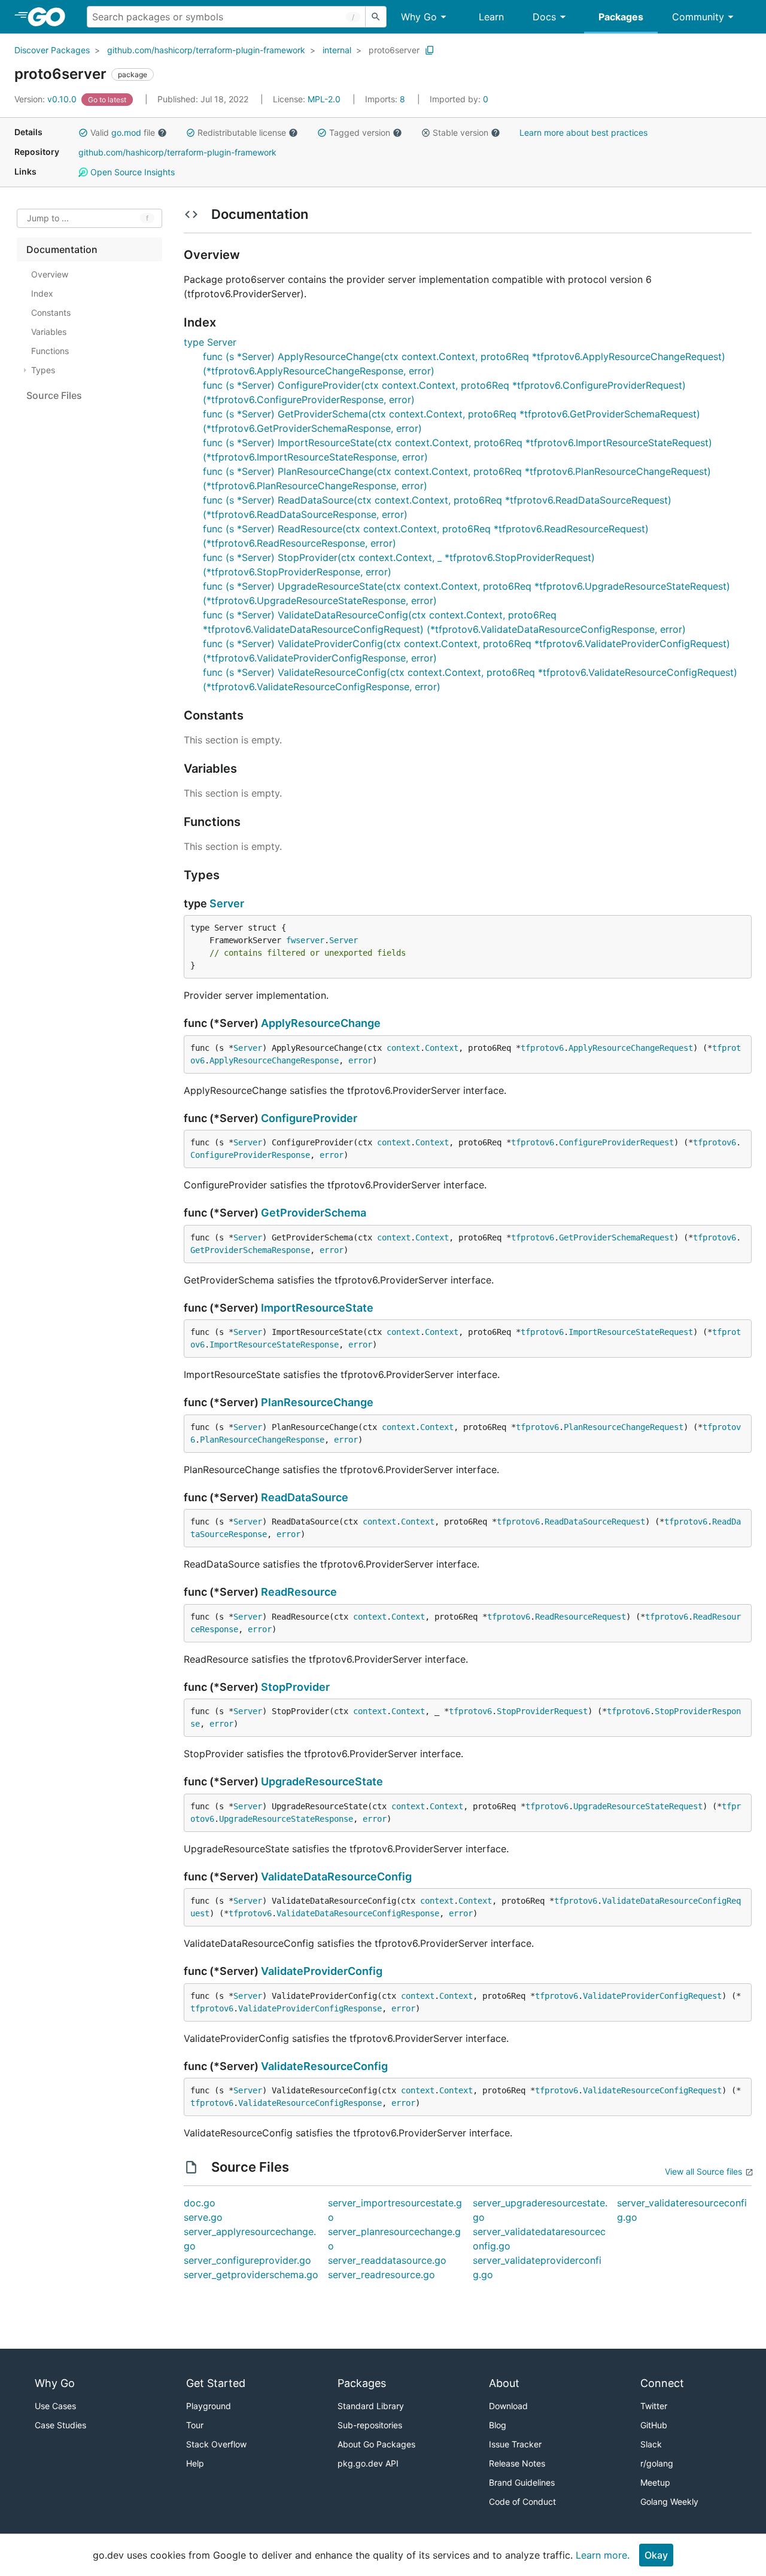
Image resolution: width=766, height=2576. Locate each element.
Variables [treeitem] (49, 332)
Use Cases (55, 2406)
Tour (195, 2425)
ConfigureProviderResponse (250, 1155)
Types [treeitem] (43, 370)
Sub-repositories (370, 2425)
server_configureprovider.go (247, 2260)
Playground (209, 2406)
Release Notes (517, 2463)
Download (508, 2406)
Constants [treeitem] (51, 313)
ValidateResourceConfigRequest (652, 2090)
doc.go (200, 2203)
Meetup (655, 2482)
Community (698, 17)
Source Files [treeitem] (54, 395)
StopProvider (295, 1687)
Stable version (460, 132)
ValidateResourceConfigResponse (310, 2103)
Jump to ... (48, 219)
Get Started (216, 2383)
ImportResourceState (317, 1308)
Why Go (419, 17)
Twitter (654, 2406)
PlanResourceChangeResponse (262, 1440)
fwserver (305, 940)
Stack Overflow (216, 2444)
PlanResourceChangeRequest (624, 1427)
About (504, 2383)
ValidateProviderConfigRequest (652, 1996)
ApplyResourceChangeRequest (631, 1048)
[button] (83, 133)
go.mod (126, 132)
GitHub (654, 2425)
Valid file (123, 132)
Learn (491, 17)
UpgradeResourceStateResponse (286, 1819)
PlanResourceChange (317, 1402)
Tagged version (360, 132)
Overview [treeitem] (50, 274)
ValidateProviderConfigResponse (310, 2008)
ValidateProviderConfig (322, 1971)
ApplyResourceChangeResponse (274, 1060)
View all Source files (703, 2171)
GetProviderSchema (314, 1213)
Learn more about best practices (583, 132)
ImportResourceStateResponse (274, 1345)
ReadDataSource (305, 1497)
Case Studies (60, 2425)
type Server (210, 342)
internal (337, 50)
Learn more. (603, 2555)
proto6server (394, 50)
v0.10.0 (47, 99)
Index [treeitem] (42, 293)
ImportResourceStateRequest (631, 1332)
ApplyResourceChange (321, 1023)
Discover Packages (52, 50)
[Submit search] (376, 17)
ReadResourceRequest (580, 1617)
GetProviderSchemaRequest (616, 1237)
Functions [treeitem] (50, 351)
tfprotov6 (542, 1048)
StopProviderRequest (542, 1711)
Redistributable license (242, 132)
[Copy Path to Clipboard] (430, 50)
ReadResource (299, 1592)
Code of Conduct (522, 2502)
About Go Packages (376, 2444)
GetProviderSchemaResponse (250, 1250)
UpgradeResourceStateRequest (638, 1806)
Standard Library (371, 2406)
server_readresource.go (382, 2275)
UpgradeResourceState (322, 1781)
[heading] (51, 17)
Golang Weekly (669, 2502)
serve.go (203, 2217)
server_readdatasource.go (387, 2260)
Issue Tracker (515, 2444)
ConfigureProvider (309, 1118)
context (403, 1048)
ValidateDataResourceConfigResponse (358, 1913)
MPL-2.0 (324, 99)
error (360, 1060)
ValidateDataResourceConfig (336, 1877)
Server (227, 903)
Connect (662, 2383)
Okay (656, 2555)
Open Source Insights (131, 172)
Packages (621, 17)
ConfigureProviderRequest (616, 1142)
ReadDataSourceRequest (595, 1522)
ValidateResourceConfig (324, 2066)
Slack (651, 2444)
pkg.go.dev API (368, 2463)
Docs (544, 17)
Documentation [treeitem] (62, 249)
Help (195, 2463)
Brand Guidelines (522, 2482)
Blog (498, 2425)
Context (442, 1048)
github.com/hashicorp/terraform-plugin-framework (206, 50)
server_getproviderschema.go (251, 2275)
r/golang (657, 2463)
